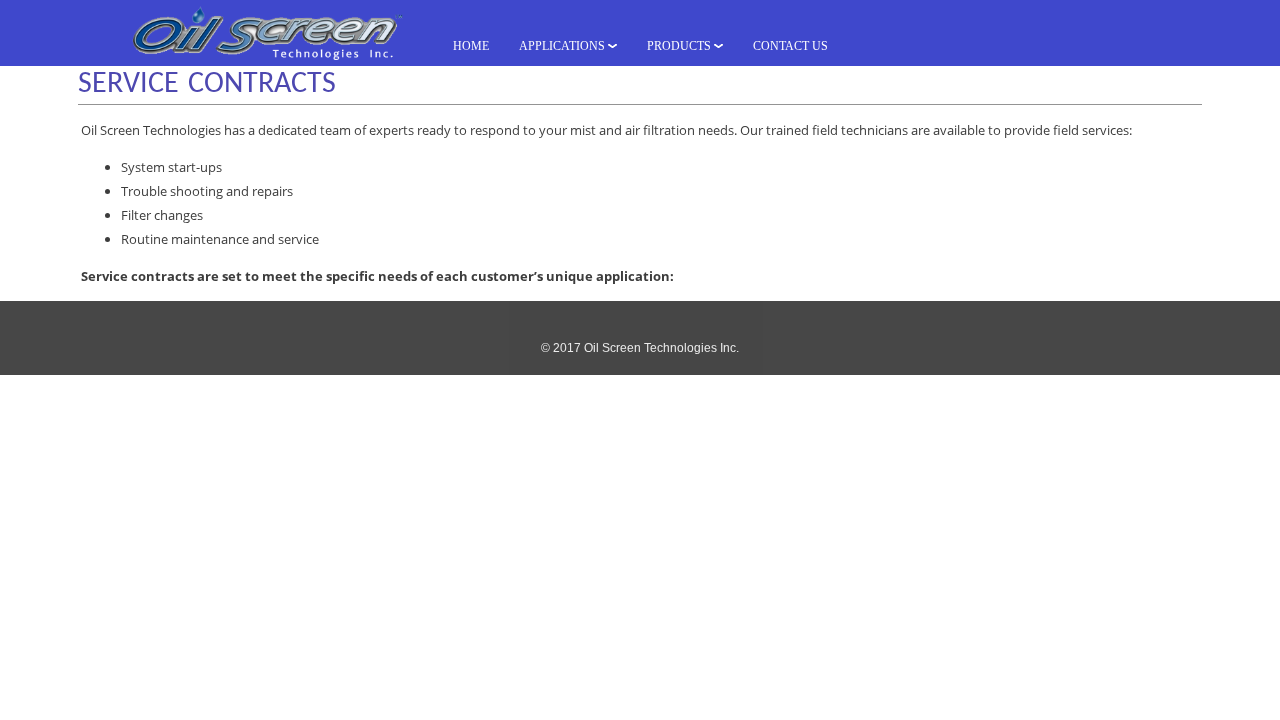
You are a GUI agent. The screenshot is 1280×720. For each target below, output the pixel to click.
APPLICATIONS (563, 46)
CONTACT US (790, 46)
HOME (471, 46)
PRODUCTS (680, 46)
